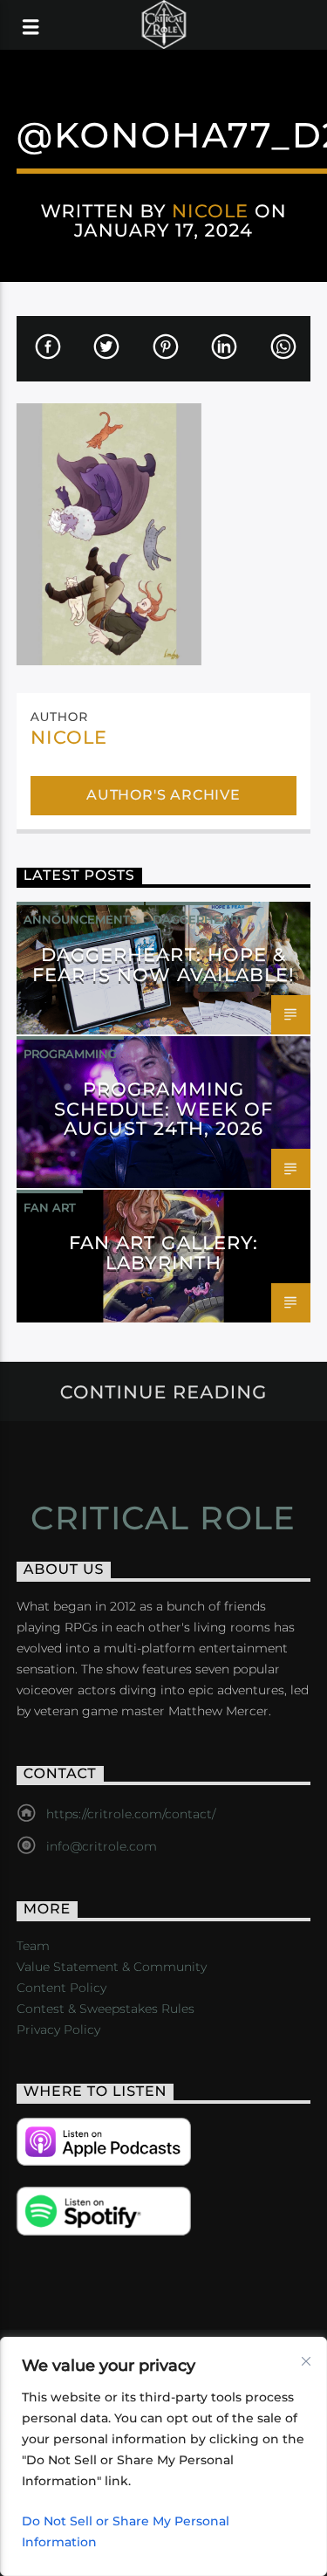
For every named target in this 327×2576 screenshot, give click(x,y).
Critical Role (163, 1518)
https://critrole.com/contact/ (131, 1814)
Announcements (80, 919)
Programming (70, 1054)
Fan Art (50, 1207)
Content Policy (61, 1988)
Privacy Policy (58, 2030)
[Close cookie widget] (306, 2361)
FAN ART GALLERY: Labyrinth (163, 1253)
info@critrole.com (102, 1846)
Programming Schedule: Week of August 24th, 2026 (164, 1109)
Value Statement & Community (112, 1967)
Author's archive (163, 795)
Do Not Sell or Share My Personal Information (126, 2531)
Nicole (210, 211)
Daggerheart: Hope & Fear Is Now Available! (164, 965)
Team (33, 1946)
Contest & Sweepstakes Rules (106, 2009)
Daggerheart (199, 919)
